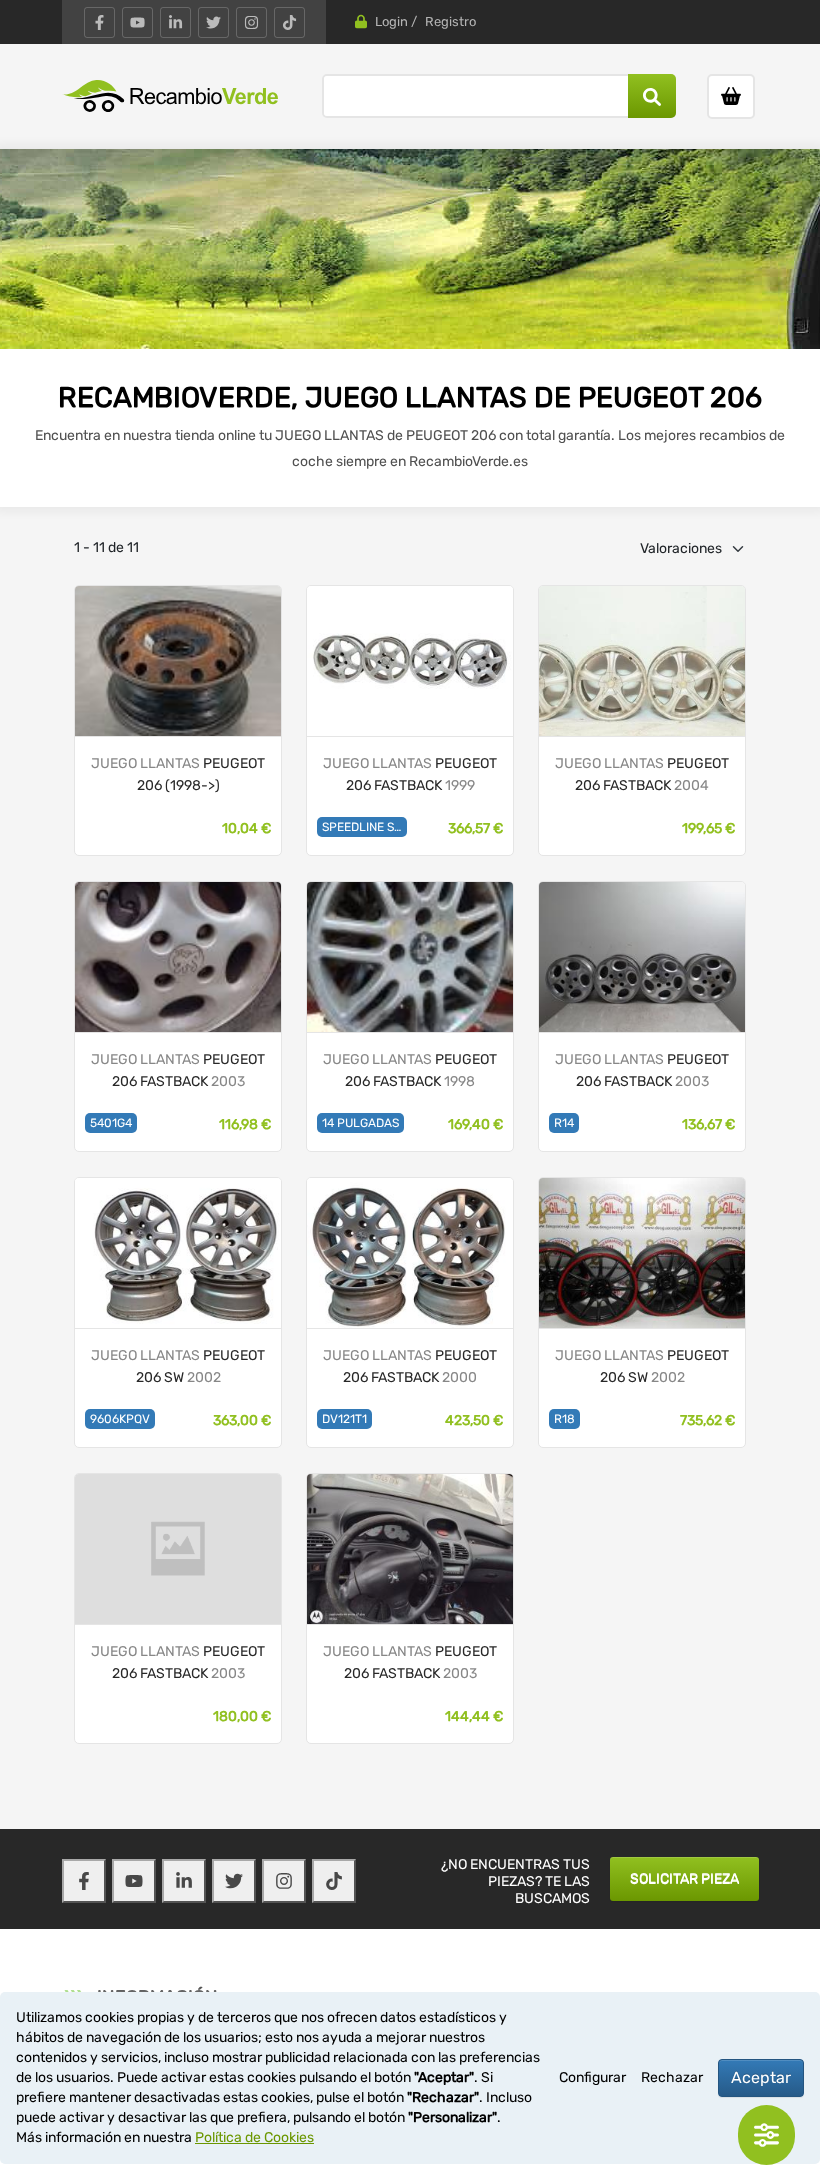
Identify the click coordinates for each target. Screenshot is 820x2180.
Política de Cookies (254, 2137)
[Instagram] (251, 22)
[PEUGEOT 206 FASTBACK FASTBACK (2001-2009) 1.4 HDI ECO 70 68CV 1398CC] (178, 956)
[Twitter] (213, 22)
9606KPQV (120, 1419)
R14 (564, 1123)
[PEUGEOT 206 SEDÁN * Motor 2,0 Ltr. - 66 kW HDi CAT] (178, 660)
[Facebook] (99, 22)
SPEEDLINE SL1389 (364, 827)
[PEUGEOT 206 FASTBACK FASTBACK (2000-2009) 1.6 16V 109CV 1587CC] (410, 1252)
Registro (450, 21)
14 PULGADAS (360, 1123)
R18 (564, 1419)
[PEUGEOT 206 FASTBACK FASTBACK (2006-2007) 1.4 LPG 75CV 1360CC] (642, 956)
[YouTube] (137, 22)
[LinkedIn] (175, 22)
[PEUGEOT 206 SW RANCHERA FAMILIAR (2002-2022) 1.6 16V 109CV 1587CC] (178, 1252)
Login (391, 21)
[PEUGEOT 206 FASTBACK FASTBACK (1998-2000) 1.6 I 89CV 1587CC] (410, 660)
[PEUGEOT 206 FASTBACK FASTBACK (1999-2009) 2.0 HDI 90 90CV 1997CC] (642, 660)
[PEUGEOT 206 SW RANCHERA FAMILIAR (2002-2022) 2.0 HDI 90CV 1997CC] (642, 1252)
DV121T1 (344, 1419)
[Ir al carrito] (731, 96)
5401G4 (111, 1123)
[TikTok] (289, 22)
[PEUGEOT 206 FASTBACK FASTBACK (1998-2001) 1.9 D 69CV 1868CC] (410, 956)
